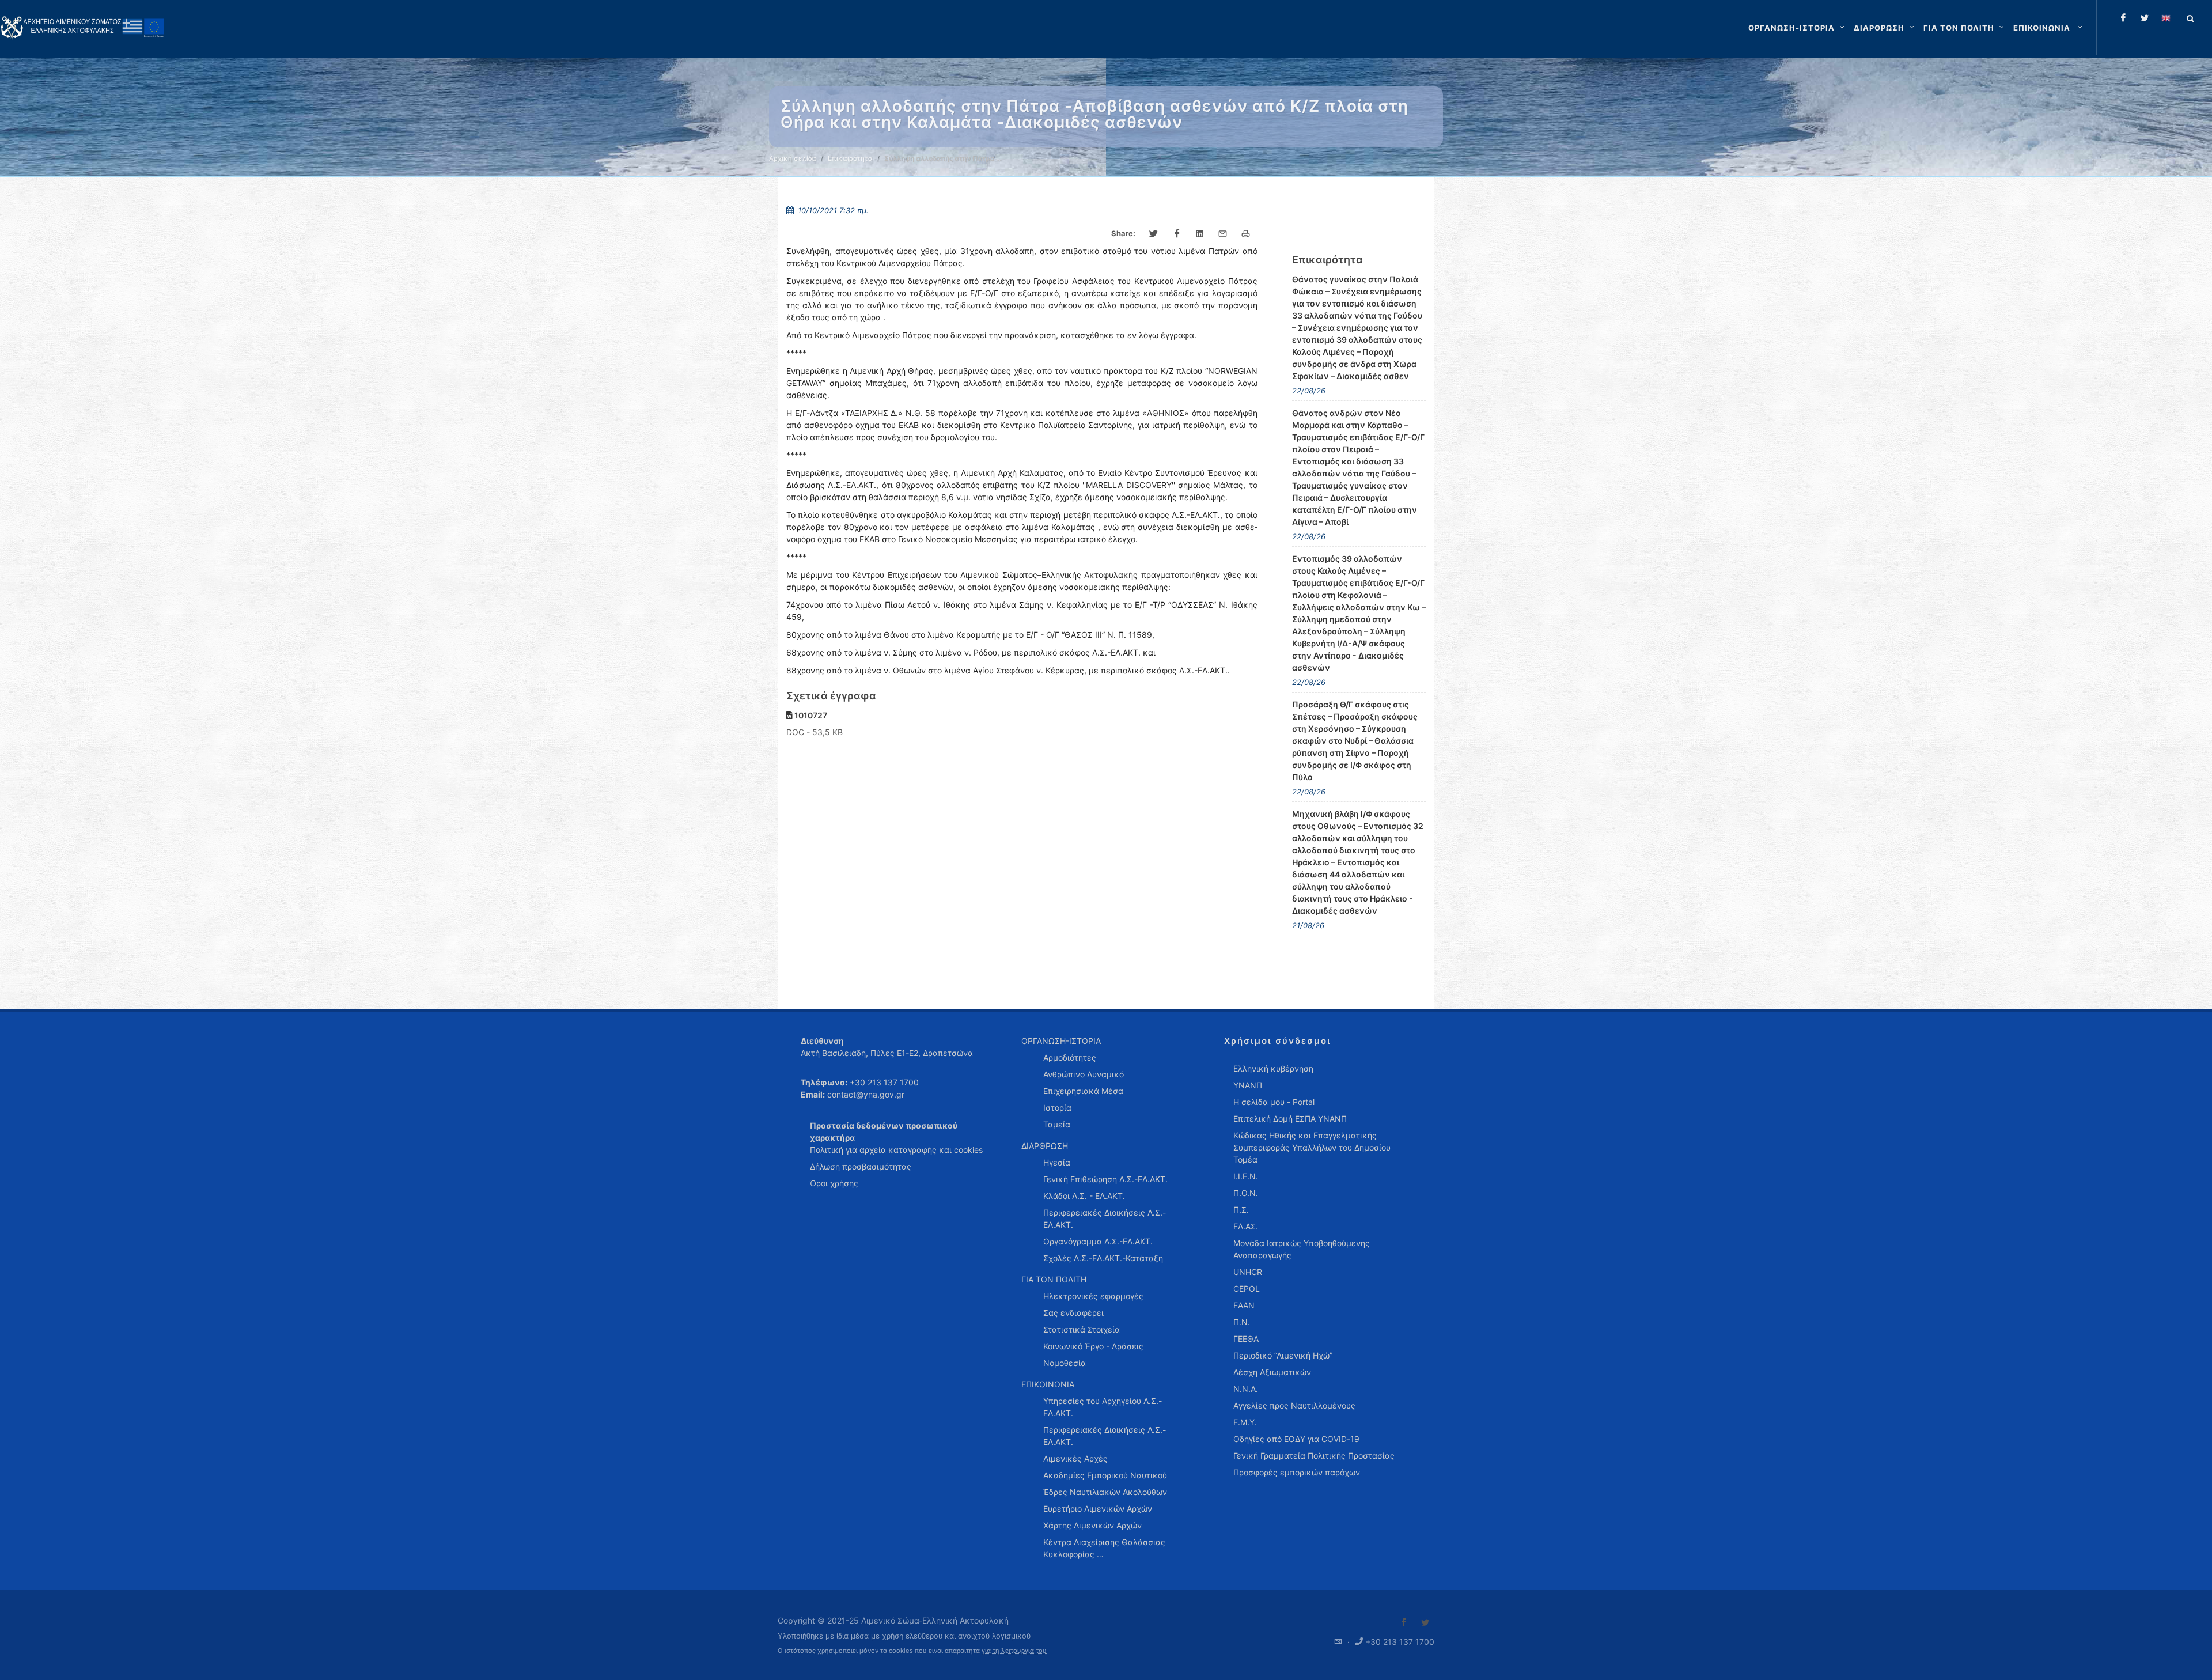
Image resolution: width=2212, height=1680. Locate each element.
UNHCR (1248, 1272)
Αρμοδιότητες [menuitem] (1070, 1057)
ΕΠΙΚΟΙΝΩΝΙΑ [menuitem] (1048, 1384)
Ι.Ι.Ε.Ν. (1246, 1176)
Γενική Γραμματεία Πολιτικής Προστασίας (1314, 1456)
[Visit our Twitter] (1425, 1622)
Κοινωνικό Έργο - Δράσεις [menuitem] (1093, 1346)
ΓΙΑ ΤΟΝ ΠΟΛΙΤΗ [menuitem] (1054, 1279)
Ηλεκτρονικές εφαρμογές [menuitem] (1093, 1296)
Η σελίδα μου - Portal (1274, 1102)
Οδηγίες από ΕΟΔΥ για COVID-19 (1296, 1439)
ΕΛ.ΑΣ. (1246, 1226)
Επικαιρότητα (850, 158)
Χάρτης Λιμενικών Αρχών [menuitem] (1092, 1525)
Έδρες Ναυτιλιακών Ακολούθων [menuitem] (1105, 1492)
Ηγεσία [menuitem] (1057, 1162)
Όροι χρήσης (834, 1183)
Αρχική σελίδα (793, 158)
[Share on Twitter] (1154, 234)
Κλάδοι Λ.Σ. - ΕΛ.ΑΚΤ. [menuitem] (1084, 1196)
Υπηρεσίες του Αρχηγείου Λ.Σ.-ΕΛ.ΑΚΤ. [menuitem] (1103, 1407)
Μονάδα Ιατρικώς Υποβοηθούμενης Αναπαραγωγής (1302, 1249)
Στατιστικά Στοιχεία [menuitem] (1082, 1329)
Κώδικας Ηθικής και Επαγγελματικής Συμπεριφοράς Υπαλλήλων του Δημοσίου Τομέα (1312, 1147)
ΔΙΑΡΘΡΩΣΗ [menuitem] (1045, 1146)
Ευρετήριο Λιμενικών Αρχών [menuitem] (1098, 1509)
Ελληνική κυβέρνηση (1273, 1068)
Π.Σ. (1241, 1210)
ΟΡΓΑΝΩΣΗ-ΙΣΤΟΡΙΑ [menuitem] (1061, 1041)
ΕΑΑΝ (1244, 1305)
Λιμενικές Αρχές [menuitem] (1075, 1458)
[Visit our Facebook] (1404, 1622)
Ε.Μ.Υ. (1245, 1422)
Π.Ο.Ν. (1246, 1193)
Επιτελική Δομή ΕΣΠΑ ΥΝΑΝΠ (1290, 1119)
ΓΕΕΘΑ (1246, 1339)
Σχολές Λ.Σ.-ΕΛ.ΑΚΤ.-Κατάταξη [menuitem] (1103, 1258)
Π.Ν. (1242, 1322)
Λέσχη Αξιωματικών (1272, 1372)
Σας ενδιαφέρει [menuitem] (1073, 1313)
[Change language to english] (2166, 18)
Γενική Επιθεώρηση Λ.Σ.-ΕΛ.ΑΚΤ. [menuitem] (1105, 1179)
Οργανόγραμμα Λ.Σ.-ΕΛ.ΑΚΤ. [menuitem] (1098, 1241)
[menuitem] (2049, 28)
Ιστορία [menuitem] (1057, 1108)
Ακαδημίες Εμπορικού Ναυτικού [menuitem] (1105, 1475)
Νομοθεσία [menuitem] (1065, 1363)
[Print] (1246, 234)
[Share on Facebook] (1177, 234)
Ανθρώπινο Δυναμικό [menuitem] (1084, 1074)
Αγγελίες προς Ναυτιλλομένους (1294, 1405)
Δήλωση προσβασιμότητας (861, 1166)
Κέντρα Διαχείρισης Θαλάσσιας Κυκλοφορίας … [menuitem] (1104, 1548)
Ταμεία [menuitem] (1057, 1124)
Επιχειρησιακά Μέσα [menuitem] (1083, 1091)
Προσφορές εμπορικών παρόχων (1297, 1472)
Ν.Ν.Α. (1246, 1389)
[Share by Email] (1223, 234)
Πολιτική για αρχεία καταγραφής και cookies (896, 1150)
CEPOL (1247, 1289)
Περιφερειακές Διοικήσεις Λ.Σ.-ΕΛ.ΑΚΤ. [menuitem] (1105, 1219)
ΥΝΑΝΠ (1248, 1085)
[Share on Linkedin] (1200, 234)
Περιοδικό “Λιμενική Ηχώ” (1283, 1355)
